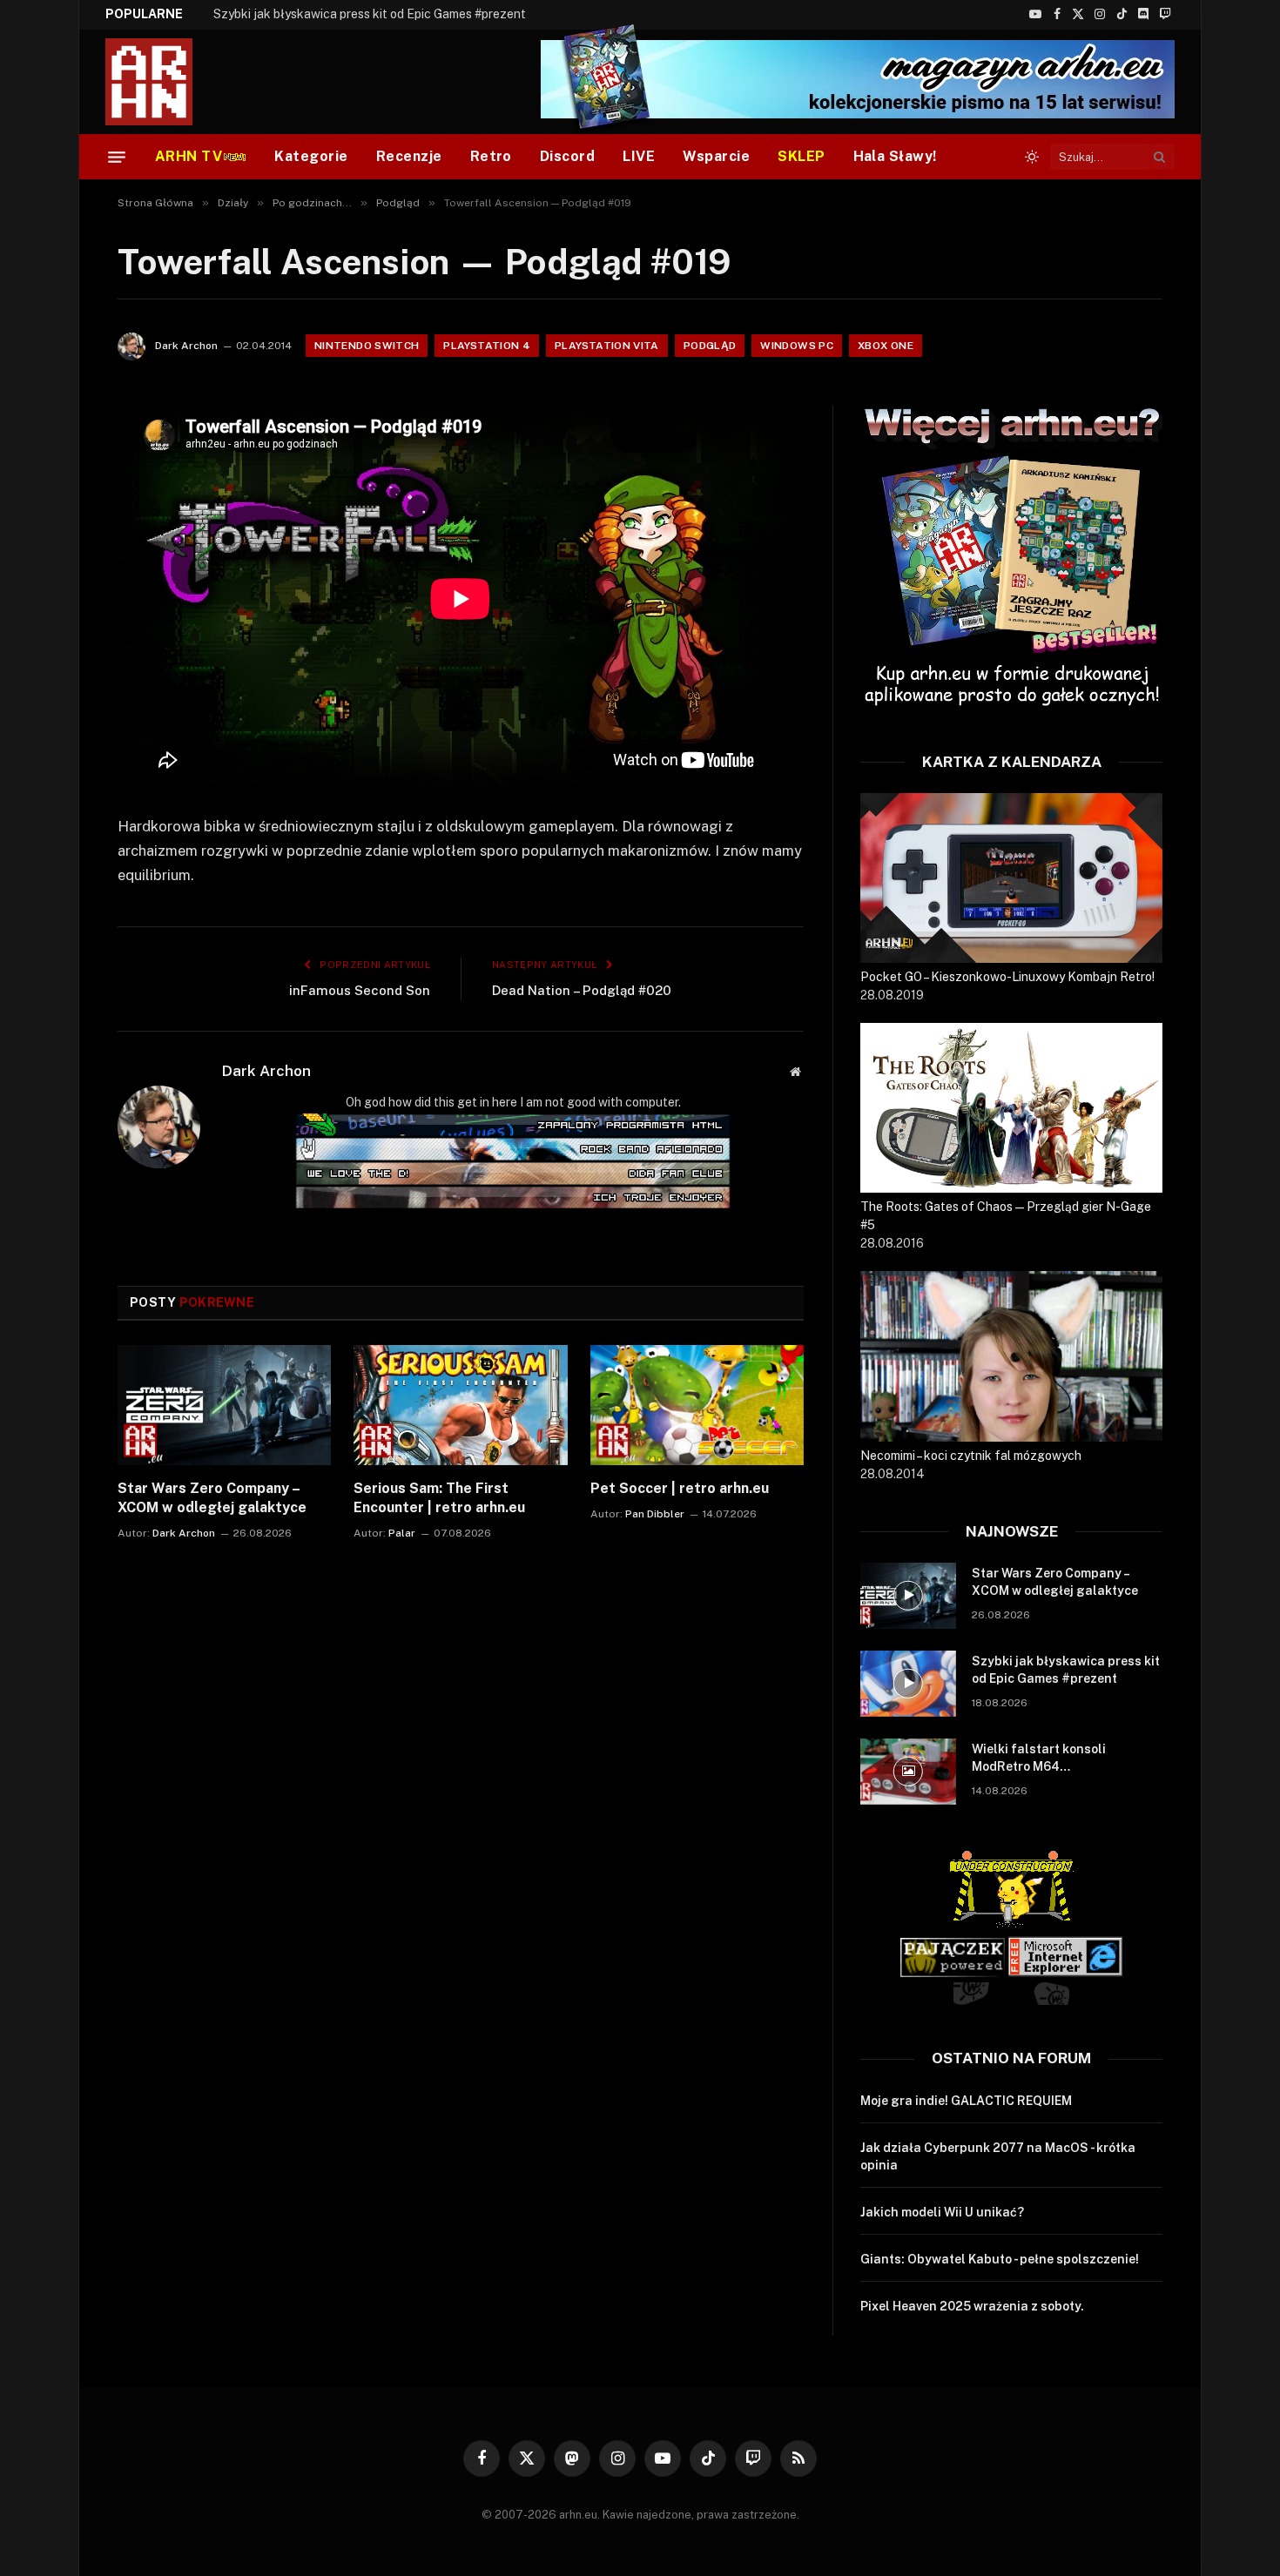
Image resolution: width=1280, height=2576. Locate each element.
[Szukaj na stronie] (1160, 157)
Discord (567, 156)
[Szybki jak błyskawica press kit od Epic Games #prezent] (908, 1684)
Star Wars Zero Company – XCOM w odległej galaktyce (212, 1498)
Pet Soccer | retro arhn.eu (680, 1488)
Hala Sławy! (895, 156)
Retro (491, 156)
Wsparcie (716, 156)
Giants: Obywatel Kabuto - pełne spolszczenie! (1000, 2259)
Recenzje (409, 156)
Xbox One (886, 346)
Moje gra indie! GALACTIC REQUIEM (966, 2101)
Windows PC (797, 346)
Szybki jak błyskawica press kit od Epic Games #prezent (370, 14)
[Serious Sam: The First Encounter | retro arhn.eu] (460, 1405)
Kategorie (311, 156)
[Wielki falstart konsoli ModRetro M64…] (908, 1772)
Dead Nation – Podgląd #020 (582, 990)
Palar (402, 1533)
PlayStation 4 (487, 346)
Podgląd (710, 346)
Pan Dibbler (655, 1514)
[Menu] (117, 157)
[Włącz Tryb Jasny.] (1032, 157)
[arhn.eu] (161, 82)
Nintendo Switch (367, 346)
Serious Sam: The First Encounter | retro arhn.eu (439, 1498)
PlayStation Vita (607, 346)
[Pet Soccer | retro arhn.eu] (697, 1405)
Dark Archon (186, 346)
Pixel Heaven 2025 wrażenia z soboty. (972, 2306)
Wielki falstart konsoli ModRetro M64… (1039, 1758)
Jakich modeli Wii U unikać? (942, 2212)
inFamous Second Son (360, 990)
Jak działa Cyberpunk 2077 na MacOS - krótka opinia (998, 2156)
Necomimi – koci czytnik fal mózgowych (971, 1456)
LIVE (639, 156)
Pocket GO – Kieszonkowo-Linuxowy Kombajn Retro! (1007, 977)
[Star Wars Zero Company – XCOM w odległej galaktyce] (224, 1405)
